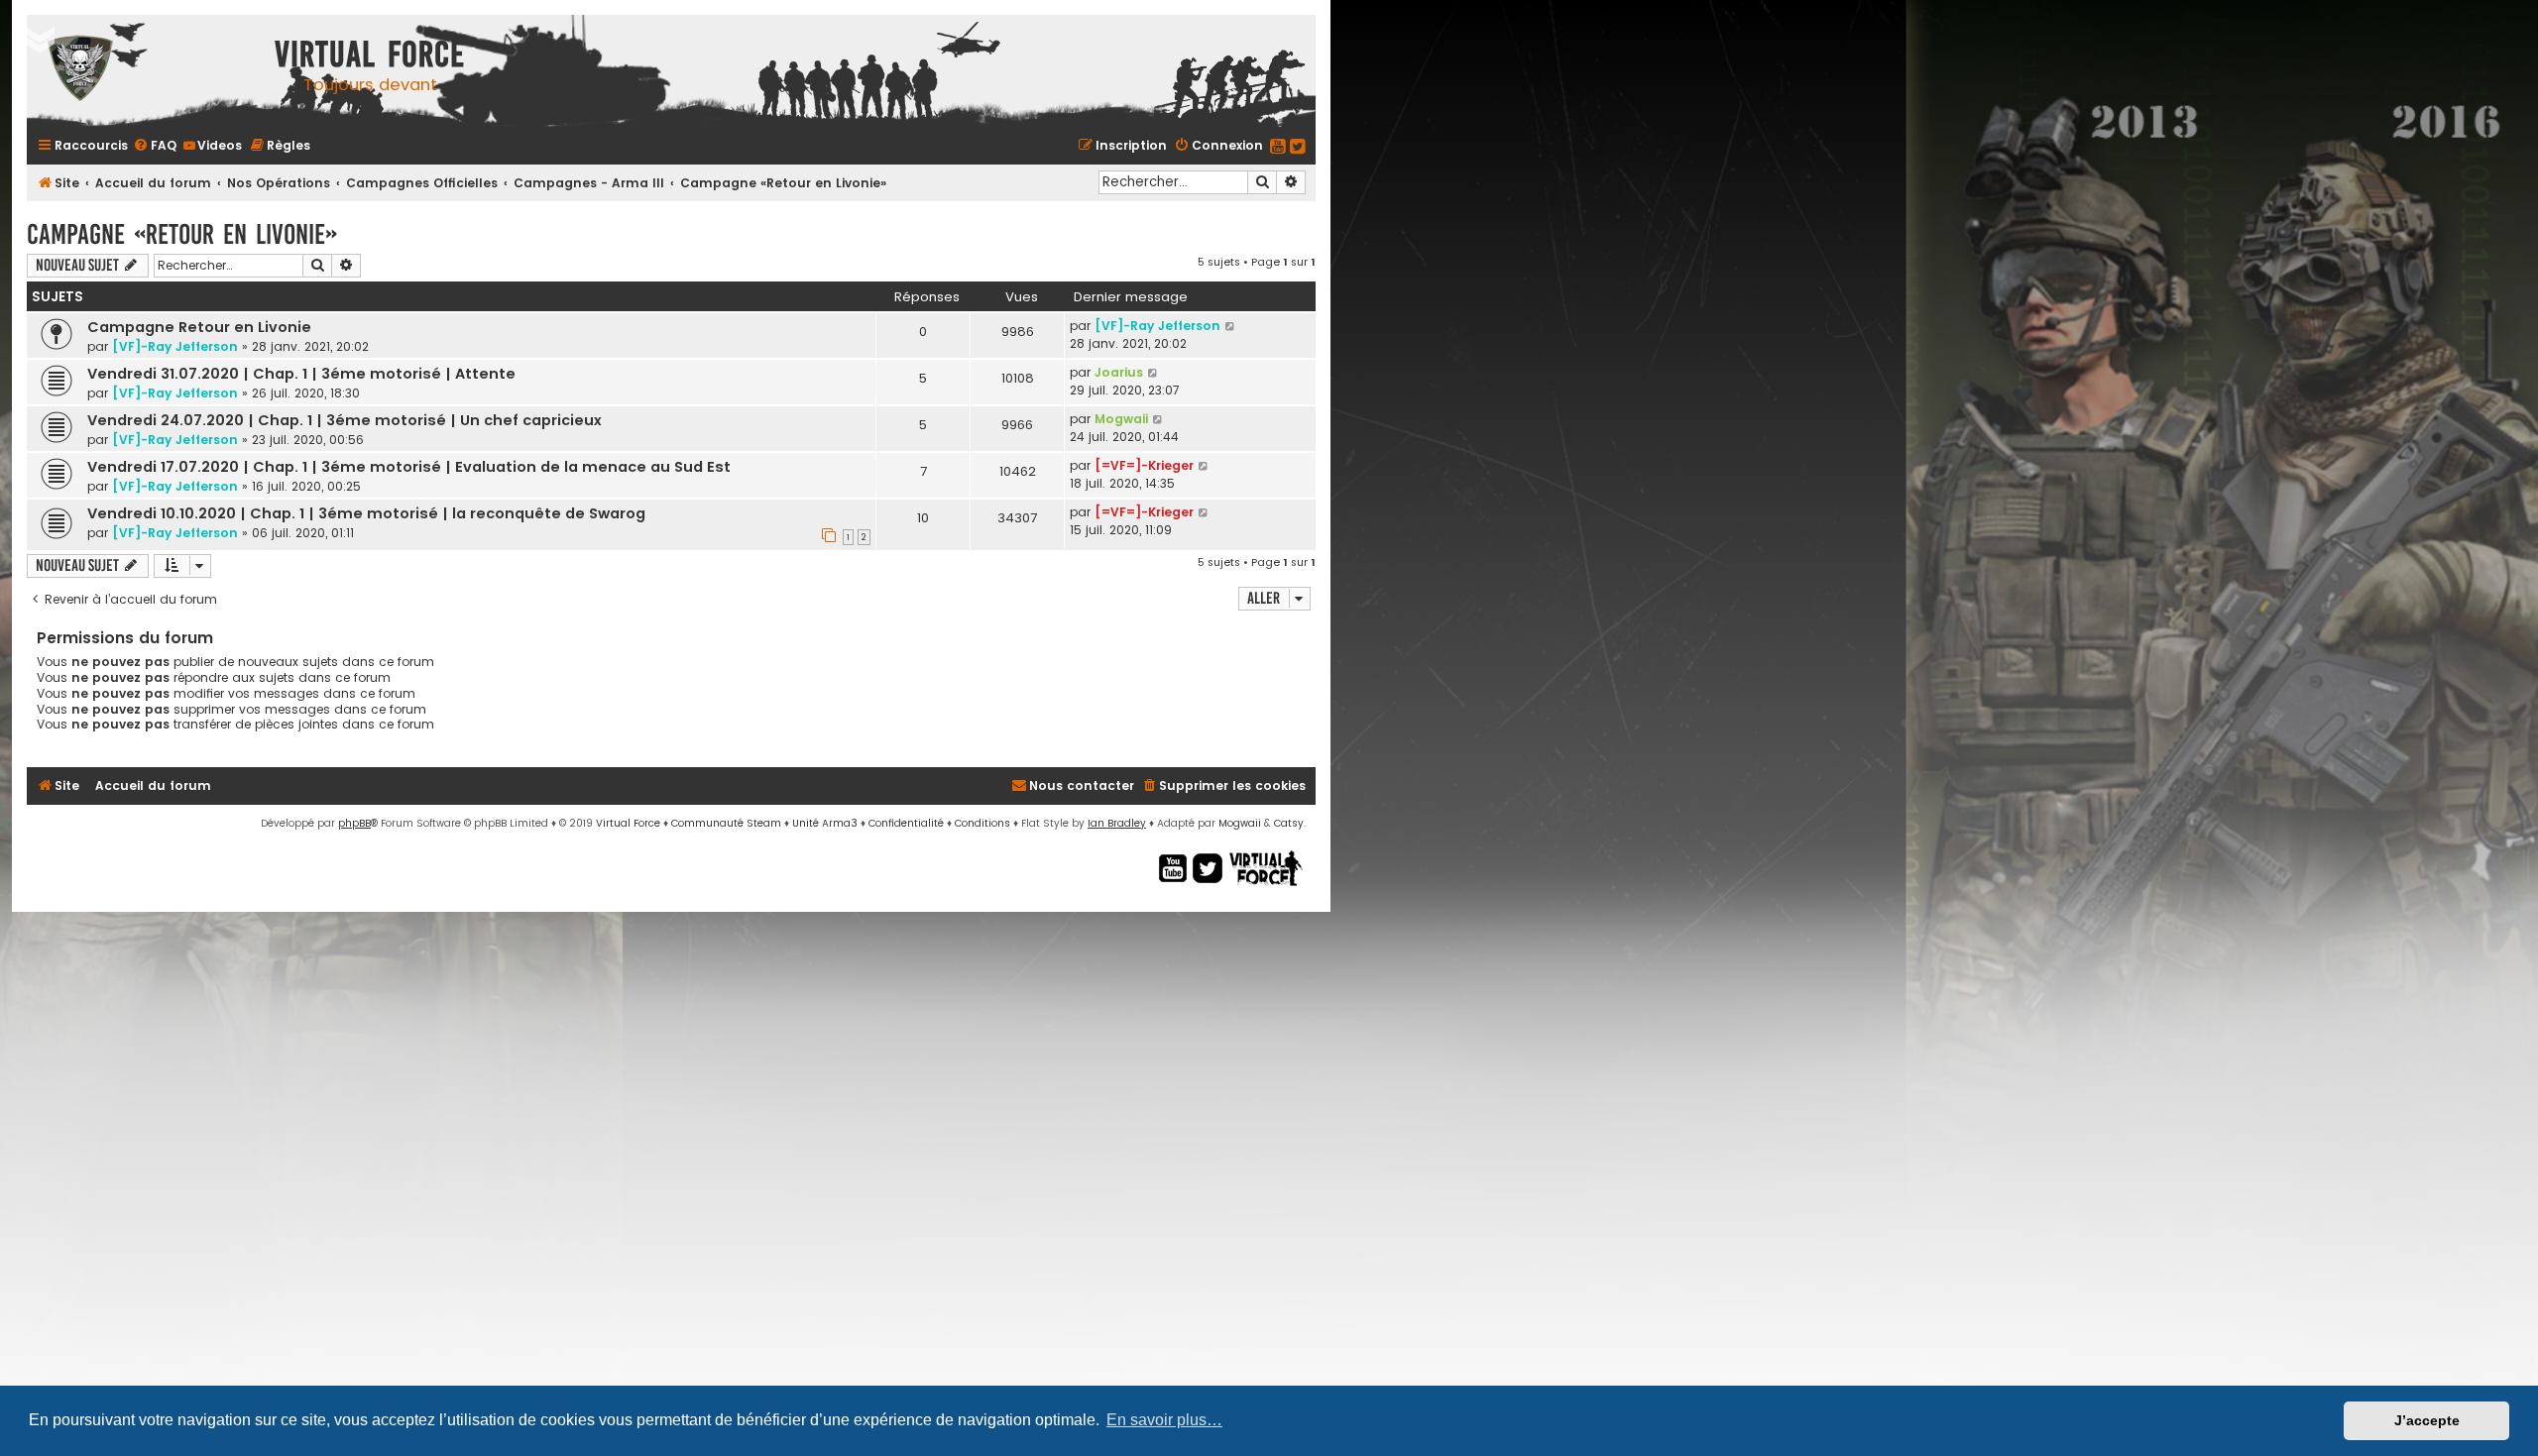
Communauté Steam (726, 823)
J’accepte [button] (2427, 1420)
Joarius (1119, 372)
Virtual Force (628, 823)
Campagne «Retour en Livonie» (182, 234)
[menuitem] (155, 145)
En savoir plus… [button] (1164, 1420)
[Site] (146, 71)
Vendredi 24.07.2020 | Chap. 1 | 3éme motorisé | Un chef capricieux (345, 420)
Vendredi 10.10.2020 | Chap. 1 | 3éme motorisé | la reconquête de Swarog (366, 513)
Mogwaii (1121, 419)
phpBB (354, 823)
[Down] (40, 40)
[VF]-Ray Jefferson (175, 346)
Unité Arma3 (825, 823)
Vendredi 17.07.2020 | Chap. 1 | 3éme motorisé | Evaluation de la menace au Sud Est (409, 467)
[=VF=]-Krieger (1144, 465)
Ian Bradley (1117, 823)
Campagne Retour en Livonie (199, 327)
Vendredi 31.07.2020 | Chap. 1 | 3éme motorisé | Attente (301, 374)
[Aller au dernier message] (1231, 326)
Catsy (1289, 823)
